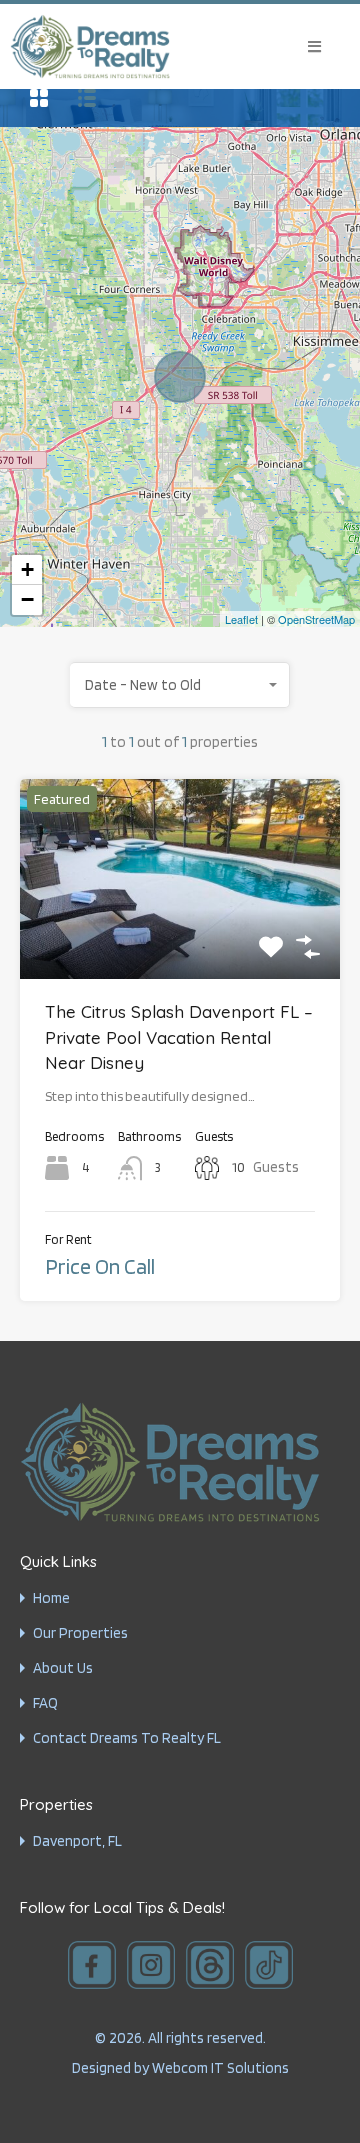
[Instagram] (151, 1965)
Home (51, 1598)
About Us (63, 1668)
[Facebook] (92, 1965)
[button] (314, 46)
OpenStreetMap (316, 619)
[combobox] (180, 685)
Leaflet (241, 619)
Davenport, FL (77, 1841)
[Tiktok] (269, 1965)
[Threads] (210, 1965)
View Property (180, 939)
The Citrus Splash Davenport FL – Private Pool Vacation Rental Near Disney (179, 1037)
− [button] (27, 599)
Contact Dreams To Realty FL (127, 1738)
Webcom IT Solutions (220, 2068)
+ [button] (27, 569)
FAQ (45, 1703)
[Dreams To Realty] (90, 46)
